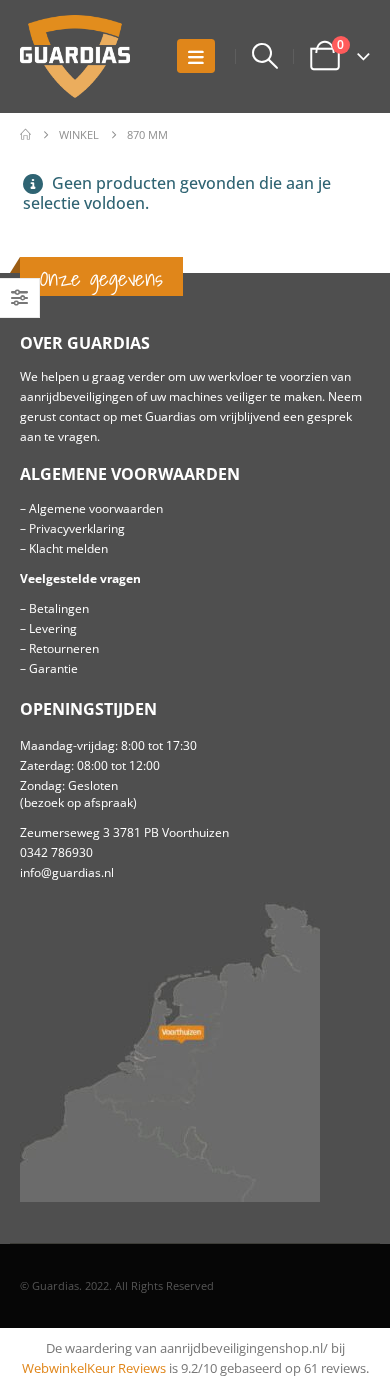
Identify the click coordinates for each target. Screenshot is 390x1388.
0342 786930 (56, 852)
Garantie (53, 668)
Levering (53, 628)
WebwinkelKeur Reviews (94, 1368)
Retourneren (64, 648)
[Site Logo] (75, 56)
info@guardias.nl (67, 872)
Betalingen (59, 608)
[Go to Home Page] (25, 135)
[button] (196, 56)
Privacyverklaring (77, 528)
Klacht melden (68, 548)
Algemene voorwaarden (96, 508)
